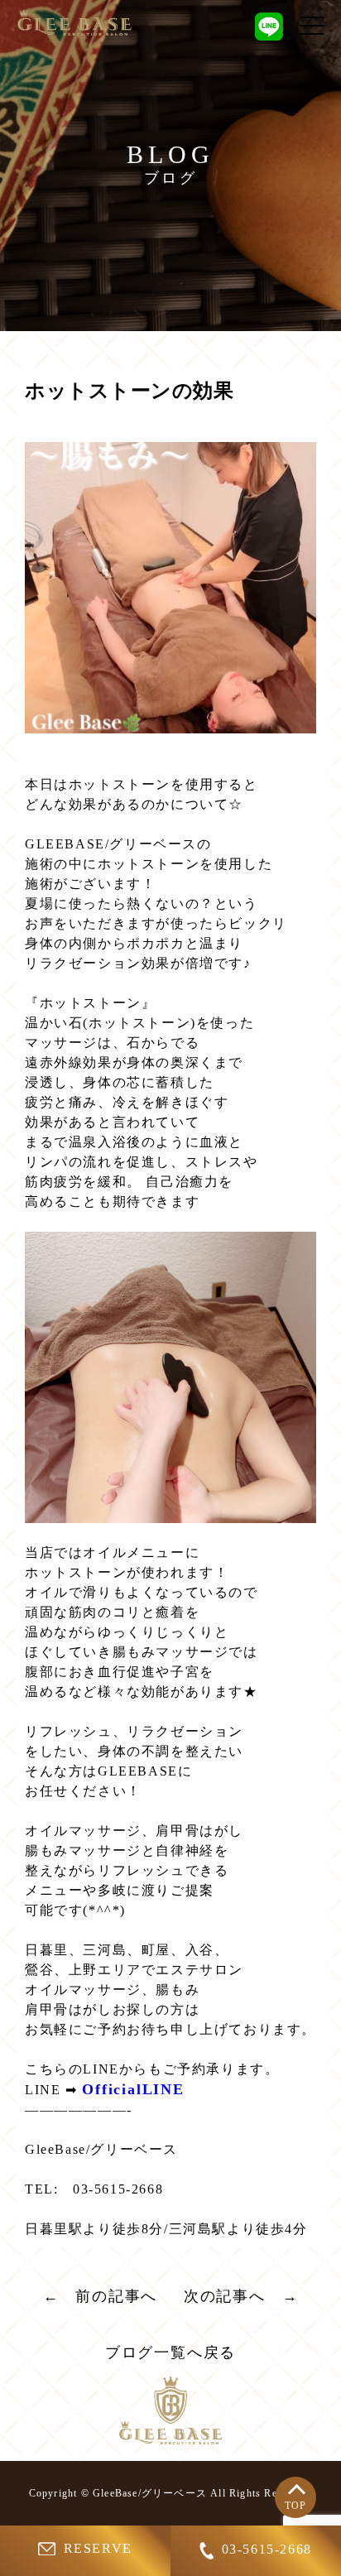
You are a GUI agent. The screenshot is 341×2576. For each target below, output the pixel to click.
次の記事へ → (241, 2296)
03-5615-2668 (267, 2549)
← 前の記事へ (101, 2296)
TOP (296, 2506)
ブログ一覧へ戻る (170, 2353)
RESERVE (98, 2548)
